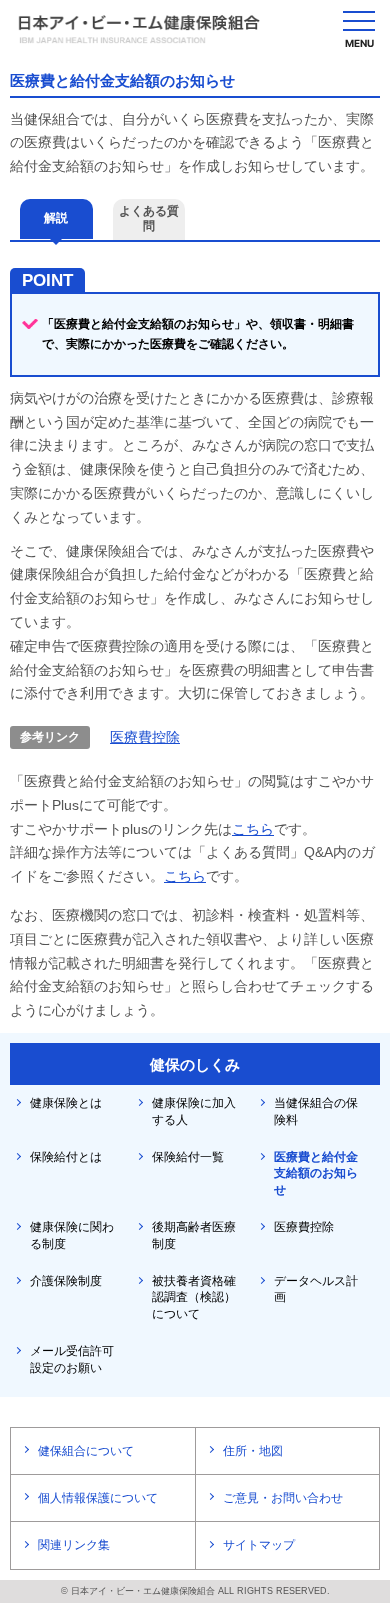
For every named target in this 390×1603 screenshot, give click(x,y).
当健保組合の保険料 (316, 1111)
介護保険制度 (66, 1281)
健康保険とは (66, 1103)
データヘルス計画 (316, 1289)
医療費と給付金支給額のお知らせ (316, 1174)
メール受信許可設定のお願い (72, 1359)
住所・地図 (253, 1451)
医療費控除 (145, 737)
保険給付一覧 (188, 1157)
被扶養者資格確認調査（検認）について (194, 1298)
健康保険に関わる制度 (72, 1235)
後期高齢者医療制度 (194, 1235)
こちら (253, 829)
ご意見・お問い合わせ (283, 1498)
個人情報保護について (98, 1498)
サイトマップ (259, 1545)
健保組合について (86, 1451)
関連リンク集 (74, 1545)
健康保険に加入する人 (194, 1111)
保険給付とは (66, 1157)
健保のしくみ (195, 1064)
